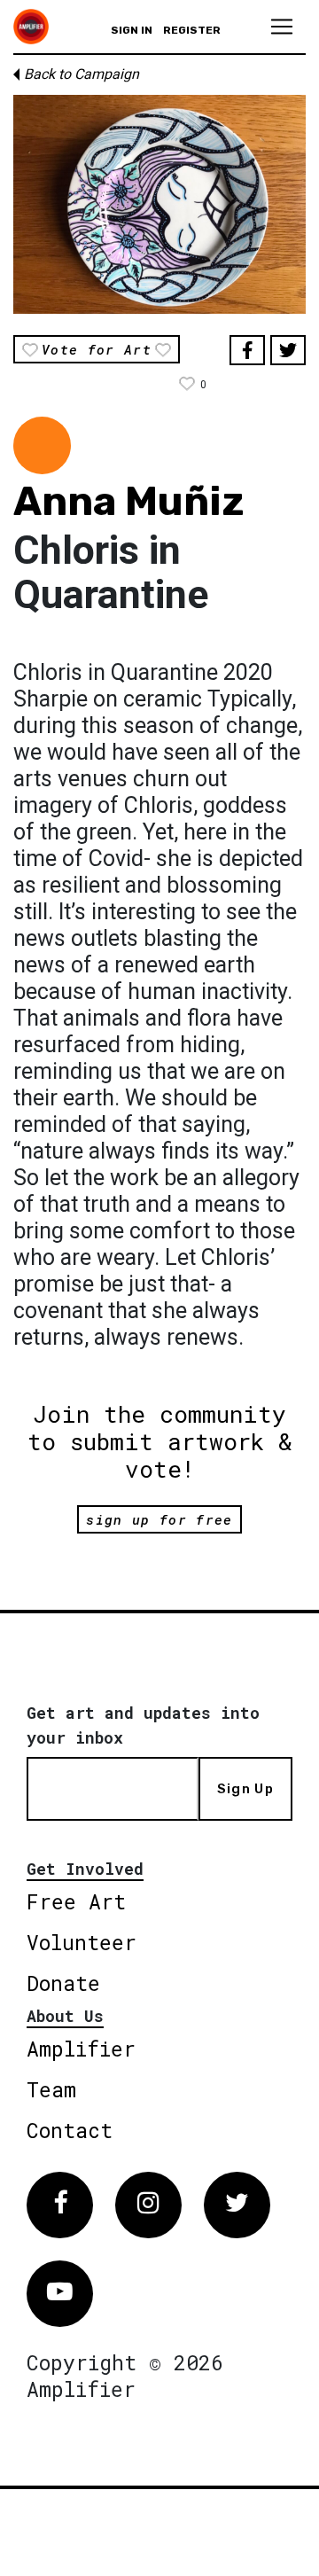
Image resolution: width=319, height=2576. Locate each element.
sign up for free (159, 1519)
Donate (63, 1983)
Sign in (132, 30)
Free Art (76, 1901)
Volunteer (82, 1942)
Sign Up (245, 1789)
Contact (70, 2130)
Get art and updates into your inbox (143, 1725)
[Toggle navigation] (282, 27)
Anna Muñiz (128, 501)
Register (192, 30)
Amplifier (81, 2049)
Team (51, 2089)
